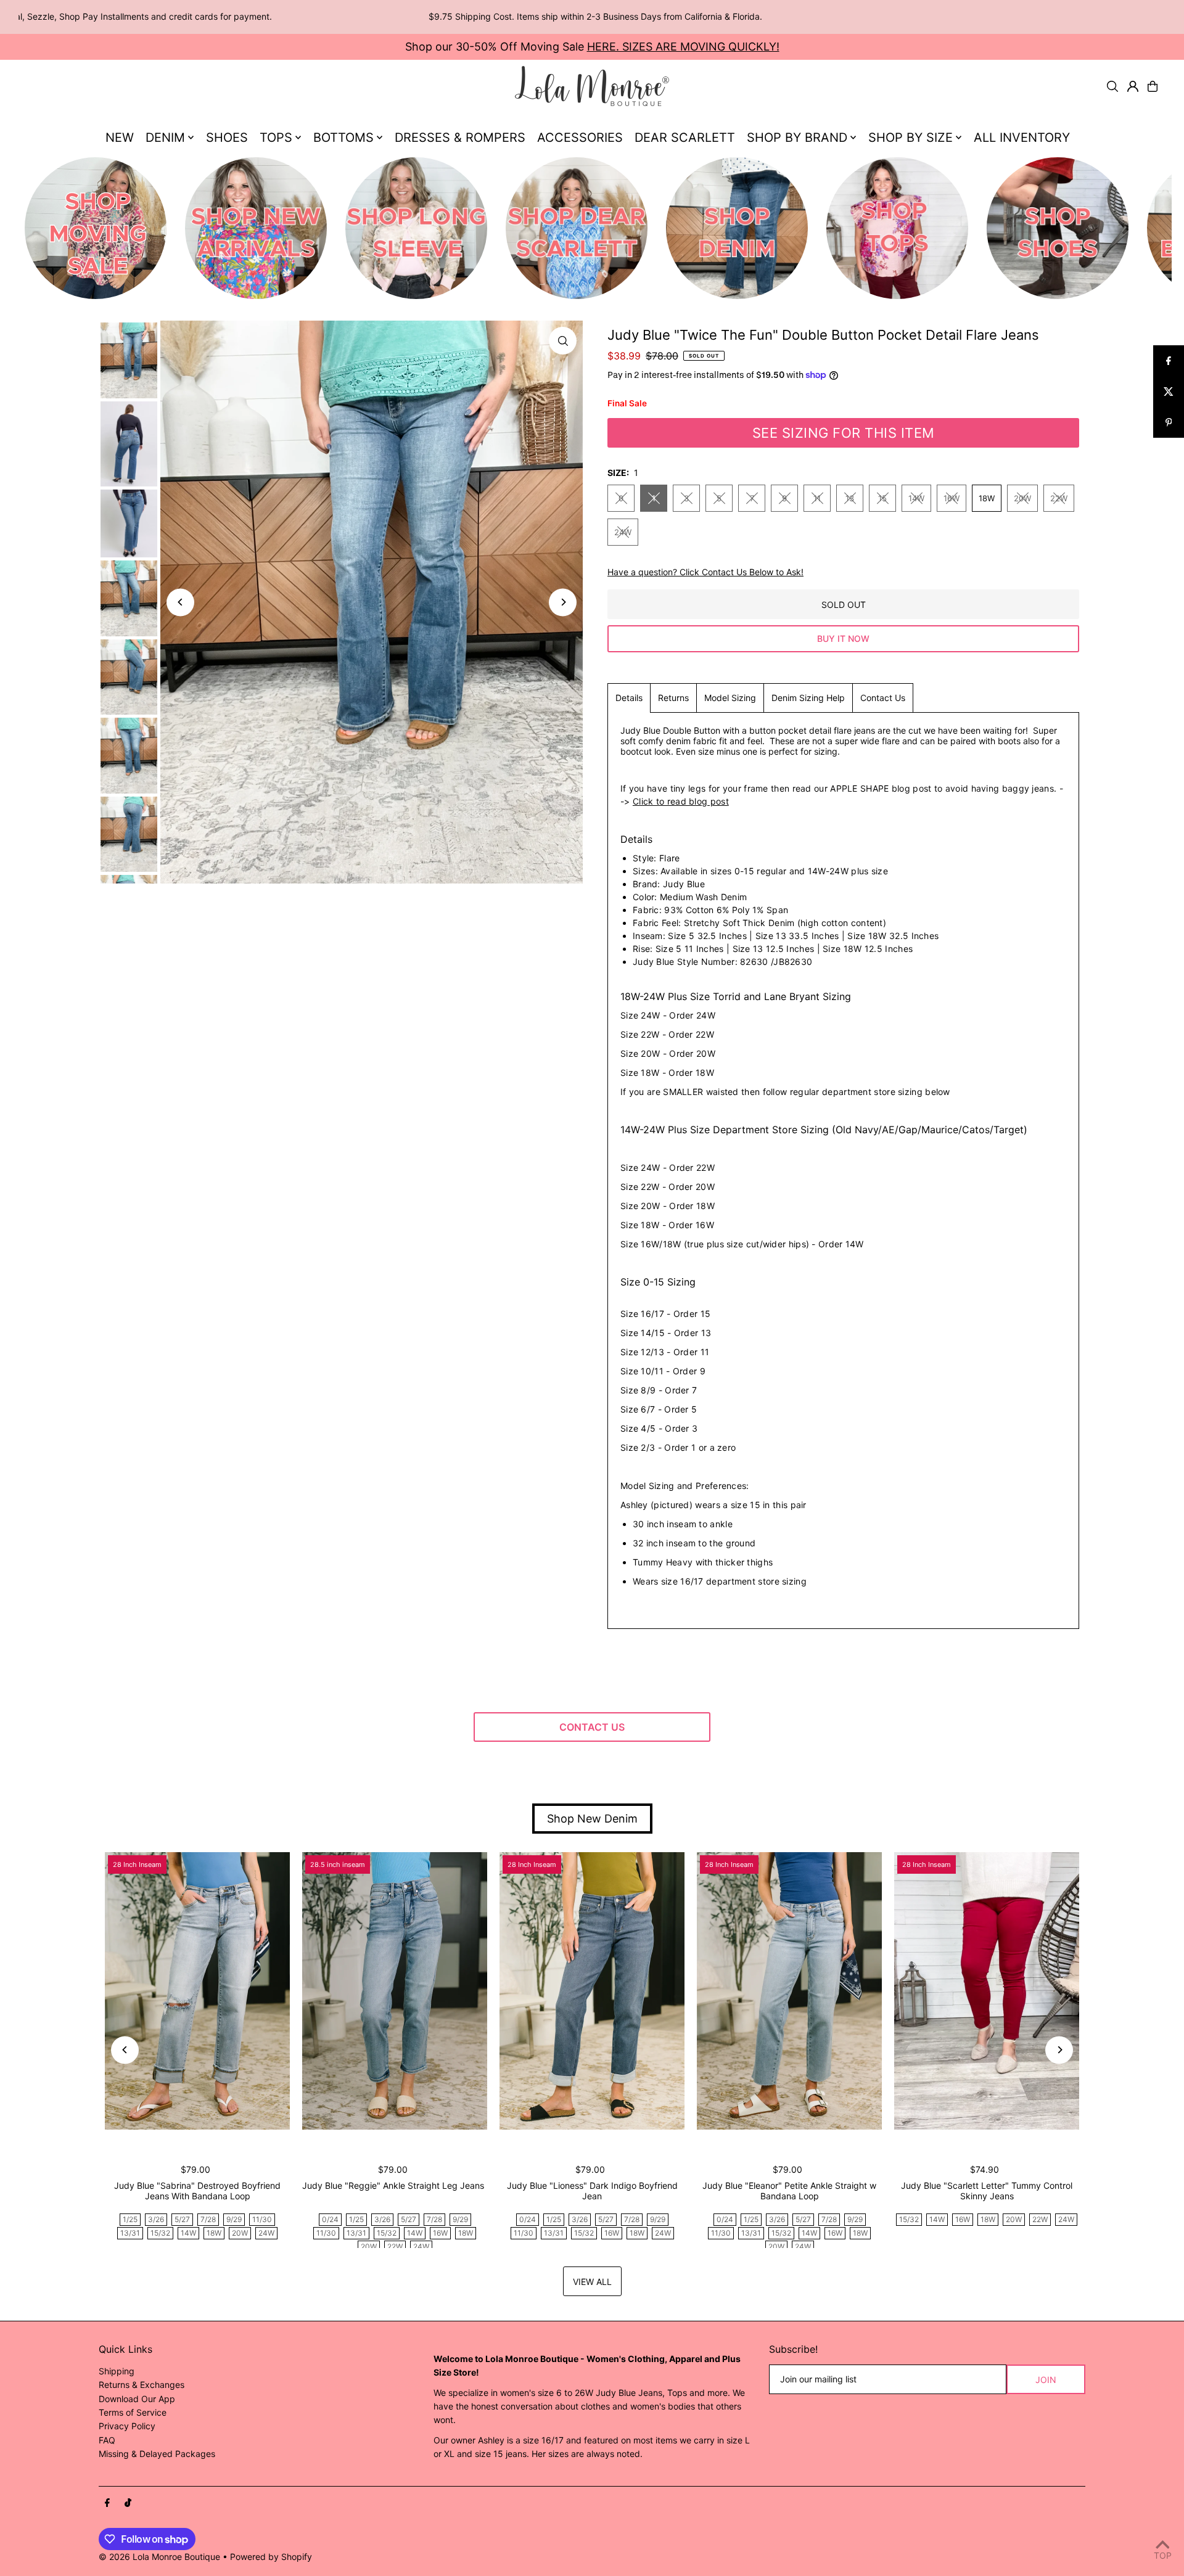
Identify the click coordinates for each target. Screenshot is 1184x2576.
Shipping (117, 2371)
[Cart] (1153, 86)
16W (952, 498)
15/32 (160, 2233)
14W (916, 498)
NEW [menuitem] (120, 137)
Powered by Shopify (271, 2557)
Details (629, 698)
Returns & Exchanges (142, 2385)
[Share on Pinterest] (1169, 422)
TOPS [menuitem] (276, 137)
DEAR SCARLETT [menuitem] (685, 137)
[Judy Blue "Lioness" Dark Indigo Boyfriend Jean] (592, 1991)
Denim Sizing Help (808, 698)
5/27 (182, 2219)
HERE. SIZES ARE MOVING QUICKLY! (683, 47)
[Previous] (180, 602)
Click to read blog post (681, 801)
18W (987, 498)
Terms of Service (133, 2412)
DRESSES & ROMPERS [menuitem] (460, 137)
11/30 (262, 2219)
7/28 (208, 2219)
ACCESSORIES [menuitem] (580, 137)
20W (1022, 498)
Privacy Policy (127, 2426)
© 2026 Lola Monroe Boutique (159, 2557)
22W (1059, 498)
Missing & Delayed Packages (157, 2454)
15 (882, 498)
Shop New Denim (592, 1819)
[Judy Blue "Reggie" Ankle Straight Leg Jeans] (395, 1991)
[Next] (563, 602)
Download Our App (137, 2399)
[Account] (1133, 86)
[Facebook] (107, 2503)
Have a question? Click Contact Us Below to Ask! (705, 572)
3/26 (156, 2219)
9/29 (234, 2219)
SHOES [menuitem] (227, 137)
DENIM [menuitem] (165, 137)
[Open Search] (1112, 86)
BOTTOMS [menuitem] (343, 137)
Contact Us (883, 698)
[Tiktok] (128, 2503)
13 (850, 498)
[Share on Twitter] (1169, 392)
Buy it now (843, 638)
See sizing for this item (844, 433)
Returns (673, 698)
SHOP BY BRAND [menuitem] (797, 137)
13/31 (130, 2233)
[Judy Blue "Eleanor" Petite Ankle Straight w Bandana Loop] (789, 1991)
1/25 (130, 2219)
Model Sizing (730, 698)
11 (817, 498)
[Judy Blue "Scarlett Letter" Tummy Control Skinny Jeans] (987, 1991)
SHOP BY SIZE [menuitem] (911, 137)
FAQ (107, 2440)
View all (592, 2282)
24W (623, 532)
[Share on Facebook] (1169, 361)
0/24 (330, 2219)
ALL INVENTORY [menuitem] (1022, 137)
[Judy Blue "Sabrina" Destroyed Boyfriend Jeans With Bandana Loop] (197, 1991)
